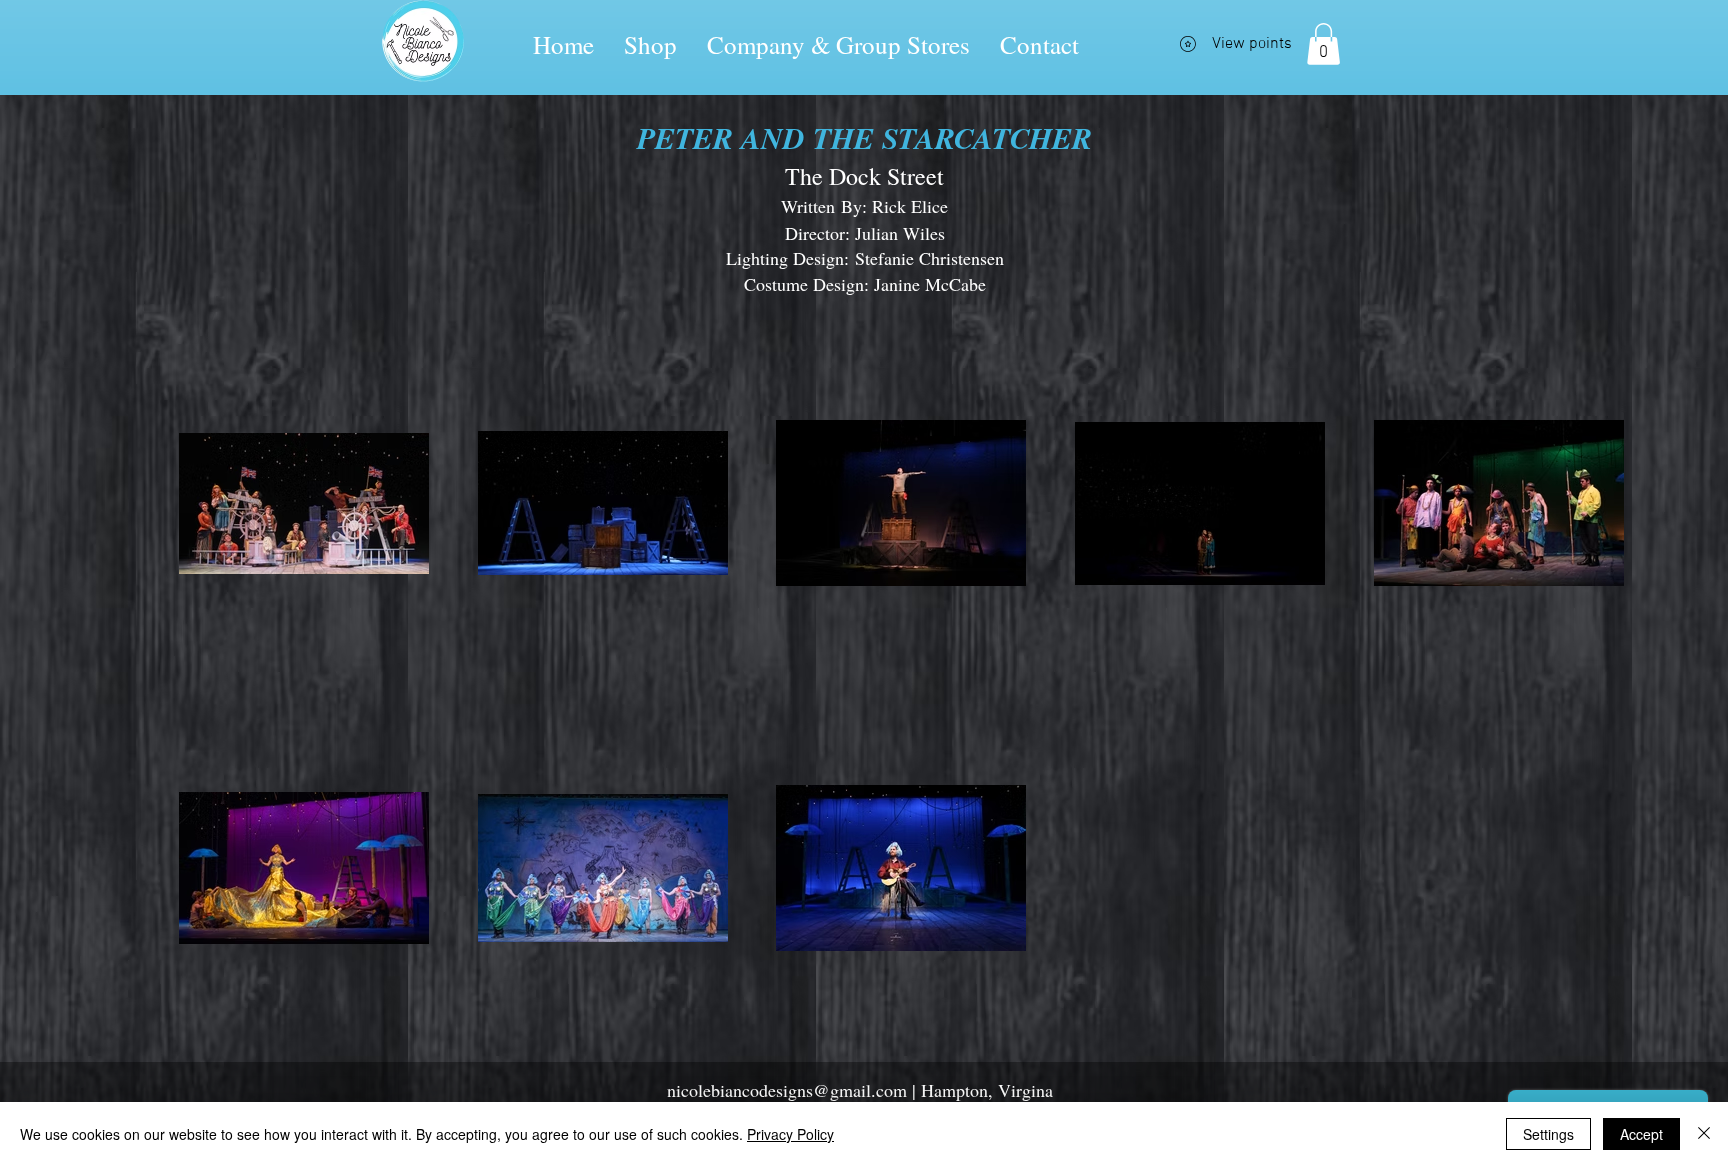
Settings (1548, 1134)
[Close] (1704, 1134)
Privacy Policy (790, 1134)
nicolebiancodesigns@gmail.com (787, 1090)
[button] (1323, 44)
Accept (1641, 1134)
